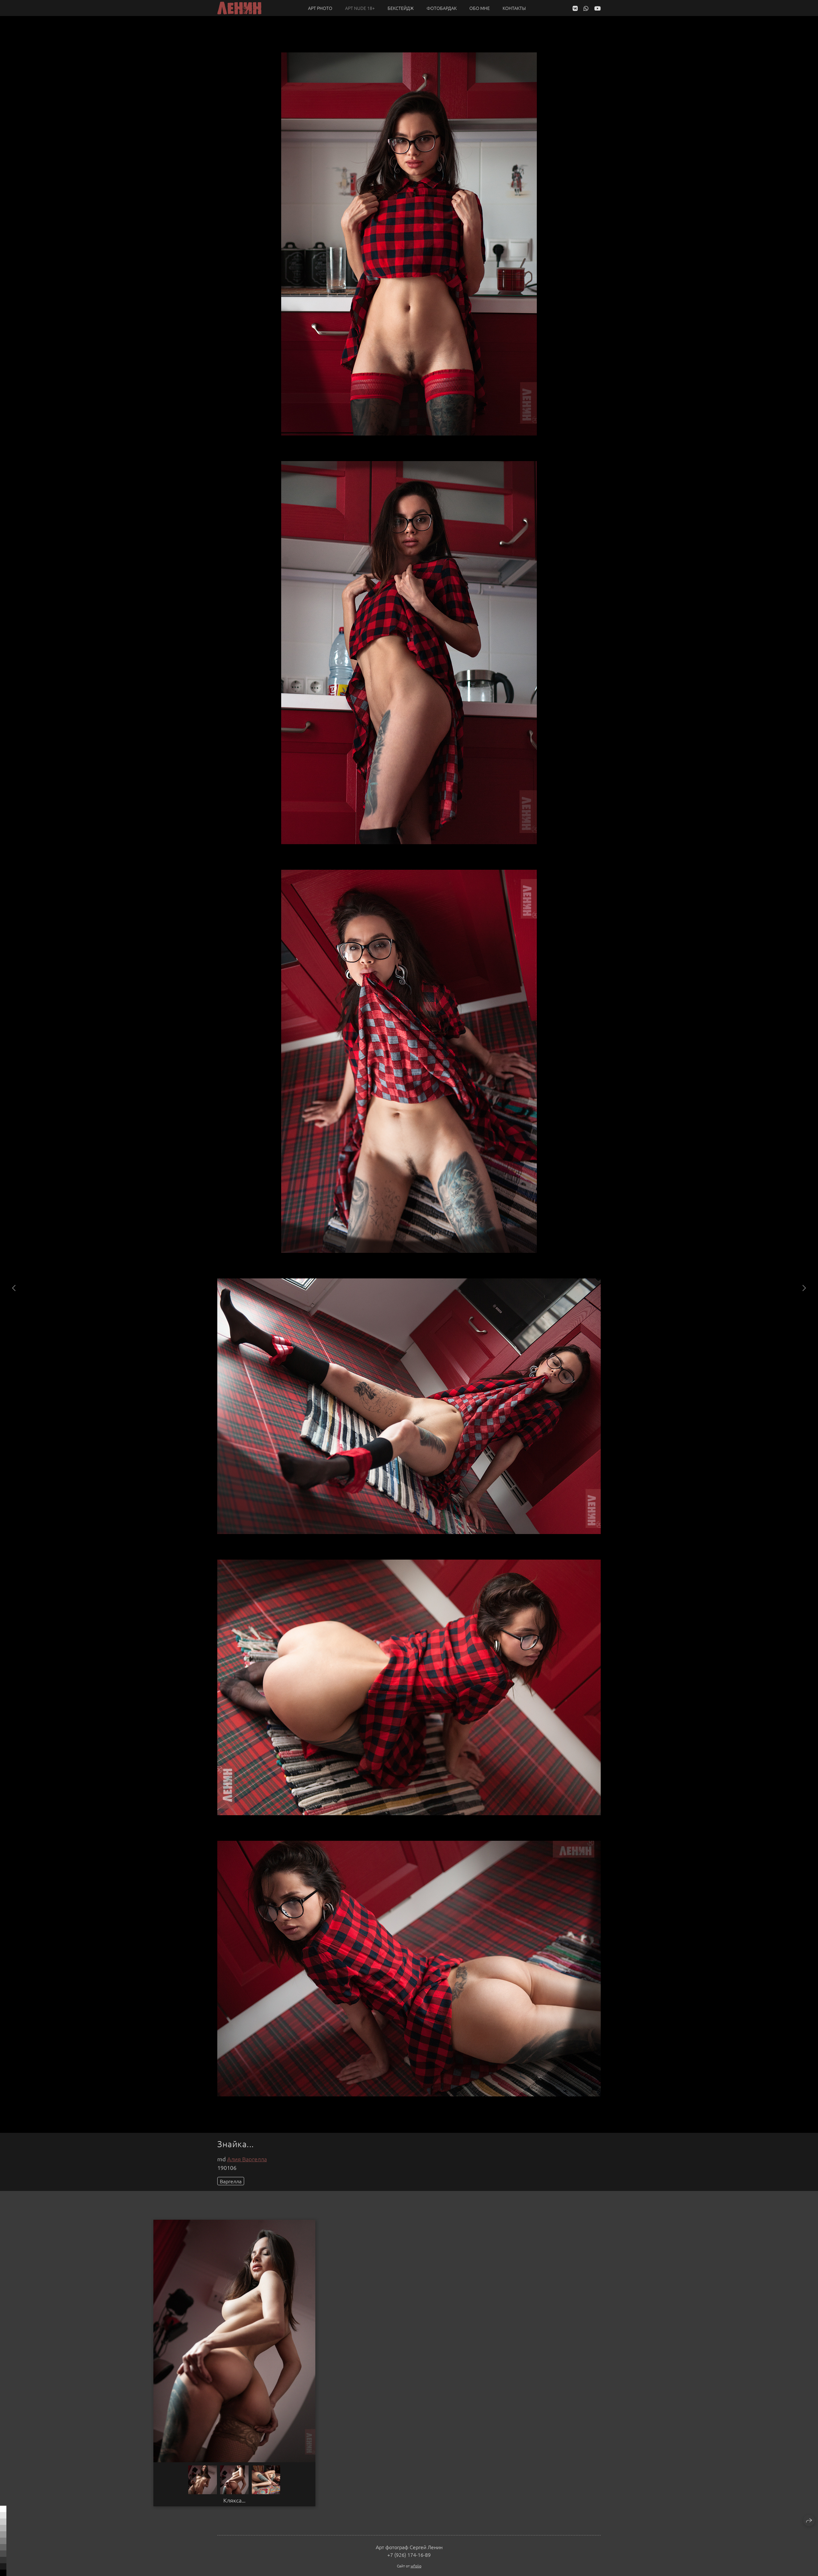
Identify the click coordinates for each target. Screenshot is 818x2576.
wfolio (416, 2566)
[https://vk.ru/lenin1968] (575, 8)
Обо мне (480, 8)
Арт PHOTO (320, 8)
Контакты (514, 8)
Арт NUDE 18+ (360, 8)
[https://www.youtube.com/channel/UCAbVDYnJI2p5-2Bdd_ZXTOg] (598, 8)
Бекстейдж (401, 8)
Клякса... (234, 2500)
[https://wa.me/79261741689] (586, 8)
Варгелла (231, 2181)
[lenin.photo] (239, 8)
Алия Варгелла (247, 2159)
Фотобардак (442, 8)
